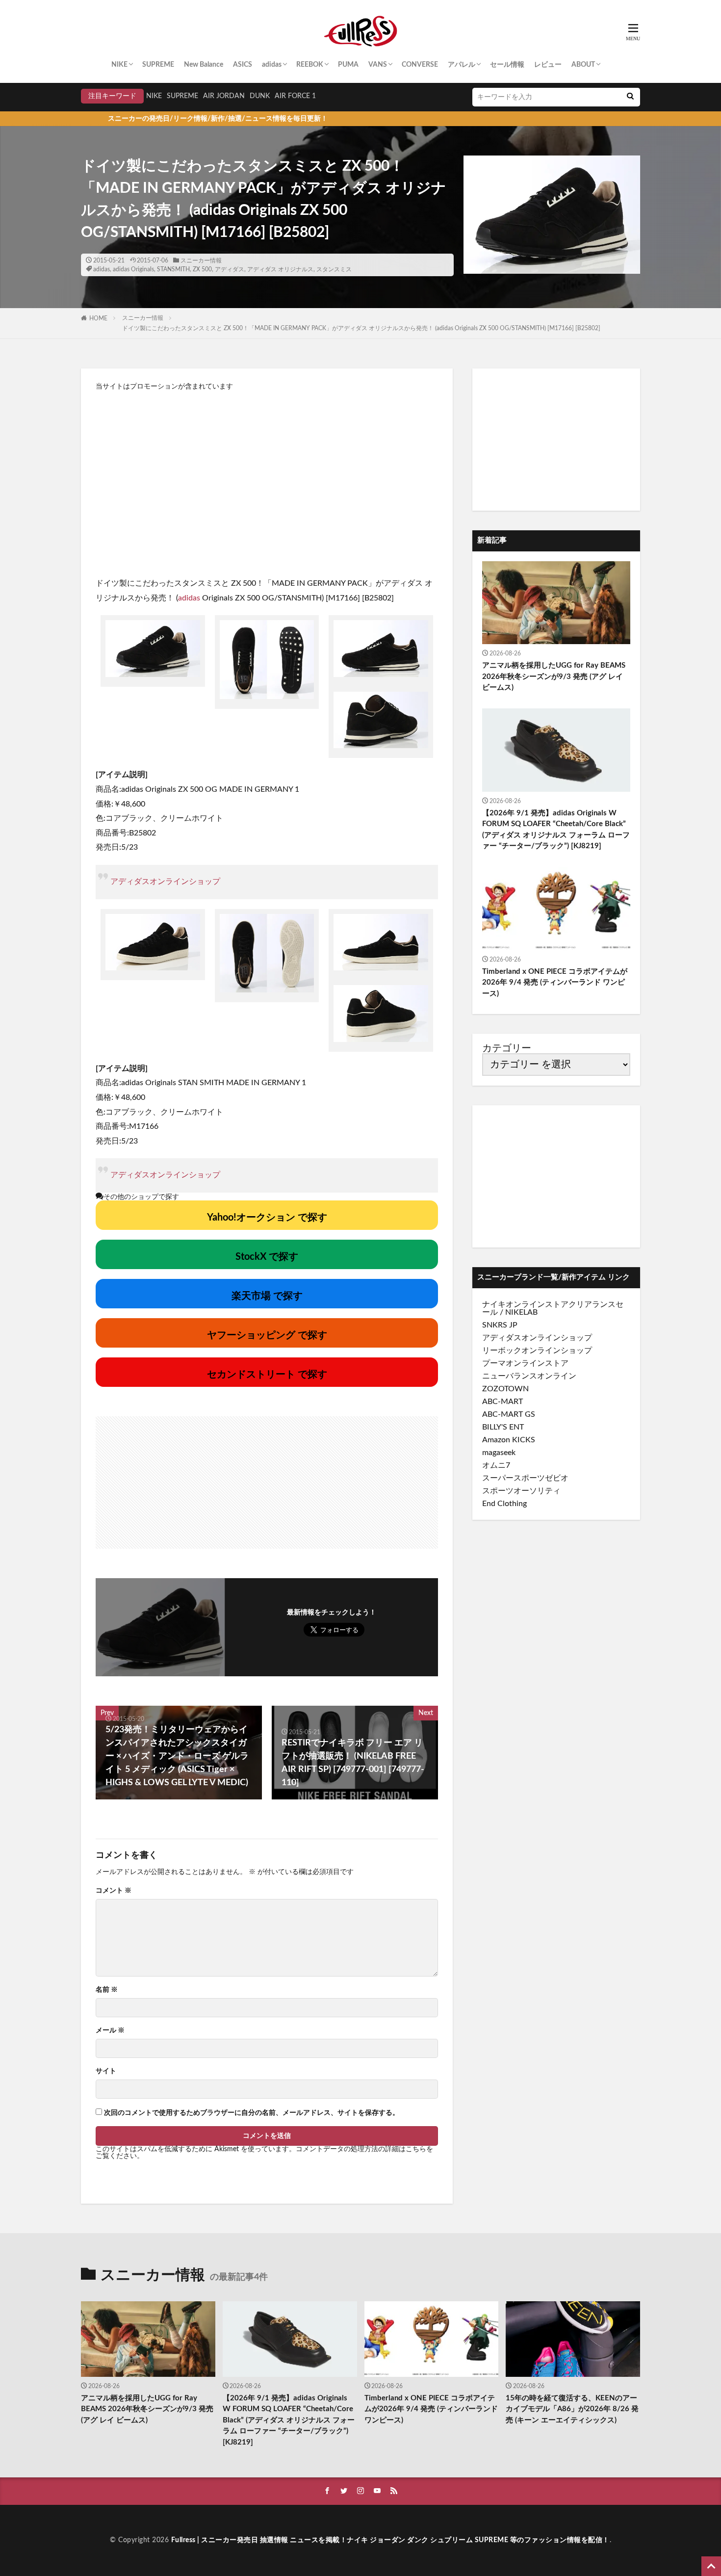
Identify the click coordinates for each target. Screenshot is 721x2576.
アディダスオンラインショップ (165, 882)
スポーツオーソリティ (521, 1491)
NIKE (119, 65)
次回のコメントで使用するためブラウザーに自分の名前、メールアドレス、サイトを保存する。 (252, 2113)
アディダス (230, 269)
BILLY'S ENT (503, 1427)
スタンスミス (334, 269)
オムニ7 (496, 1465)
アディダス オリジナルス (280, 269)
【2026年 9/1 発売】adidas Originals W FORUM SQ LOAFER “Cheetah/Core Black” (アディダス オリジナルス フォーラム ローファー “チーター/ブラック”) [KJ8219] (556, 830)
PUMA (348, 65)
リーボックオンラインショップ (537, 1351)
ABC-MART (502, 1402)
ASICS (243, 65)
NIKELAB (521, 1312)
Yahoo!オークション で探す (267, 1218)
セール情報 (507, 65)
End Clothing (504, 1504)
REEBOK (310, 65)
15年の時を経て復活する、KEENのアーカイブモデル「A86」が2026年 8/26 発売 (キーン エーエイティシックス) (572, 2409)
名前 (107, 1990)
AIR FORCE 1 (295, 96)
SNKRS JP (500, 1325)
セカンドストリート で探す (267, 1375)
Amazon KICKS (509, 1440)
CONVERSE (420, 65)
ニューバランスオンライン (529, 1376)
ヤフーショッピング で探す (267, 1335)
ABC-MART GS (509, 1414)
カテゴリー (507, 1048)
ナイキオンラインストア (525, 1304)
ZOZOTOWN (505, 1389)
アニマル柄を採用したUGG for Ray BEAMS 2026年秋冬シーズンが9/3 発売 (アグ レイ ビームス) (554, 677)
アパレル (462, 65)
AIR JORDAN (224, 96)
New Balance (204, 65)
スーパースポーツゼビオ (525, 1478)
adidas (272, 65)
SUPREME (158, 65)
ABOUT (583, 65)
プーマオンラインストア (525, 1363)
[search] (630, 97)
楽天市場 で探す (267, 1296)
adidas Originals (133, 269)
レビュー (548, 65)
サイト (106, 2071)
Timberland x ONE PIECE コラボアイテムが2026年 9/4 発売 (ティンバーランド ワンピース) (555, 983)
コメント (114, 1891)
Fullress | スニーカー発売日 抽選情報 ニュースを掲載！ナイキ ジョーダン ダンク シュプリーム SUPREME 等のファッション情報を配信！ (390, 2540)
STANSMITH (173, 269)
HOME (98, 318)
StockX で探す (267, 1257)
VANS (378, 65)
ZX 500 (202, 269)
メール (110, 2030)
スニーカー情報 (201, 260)
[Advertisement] (267, 478)
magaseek (499, 1453)
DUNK (260, 96)
